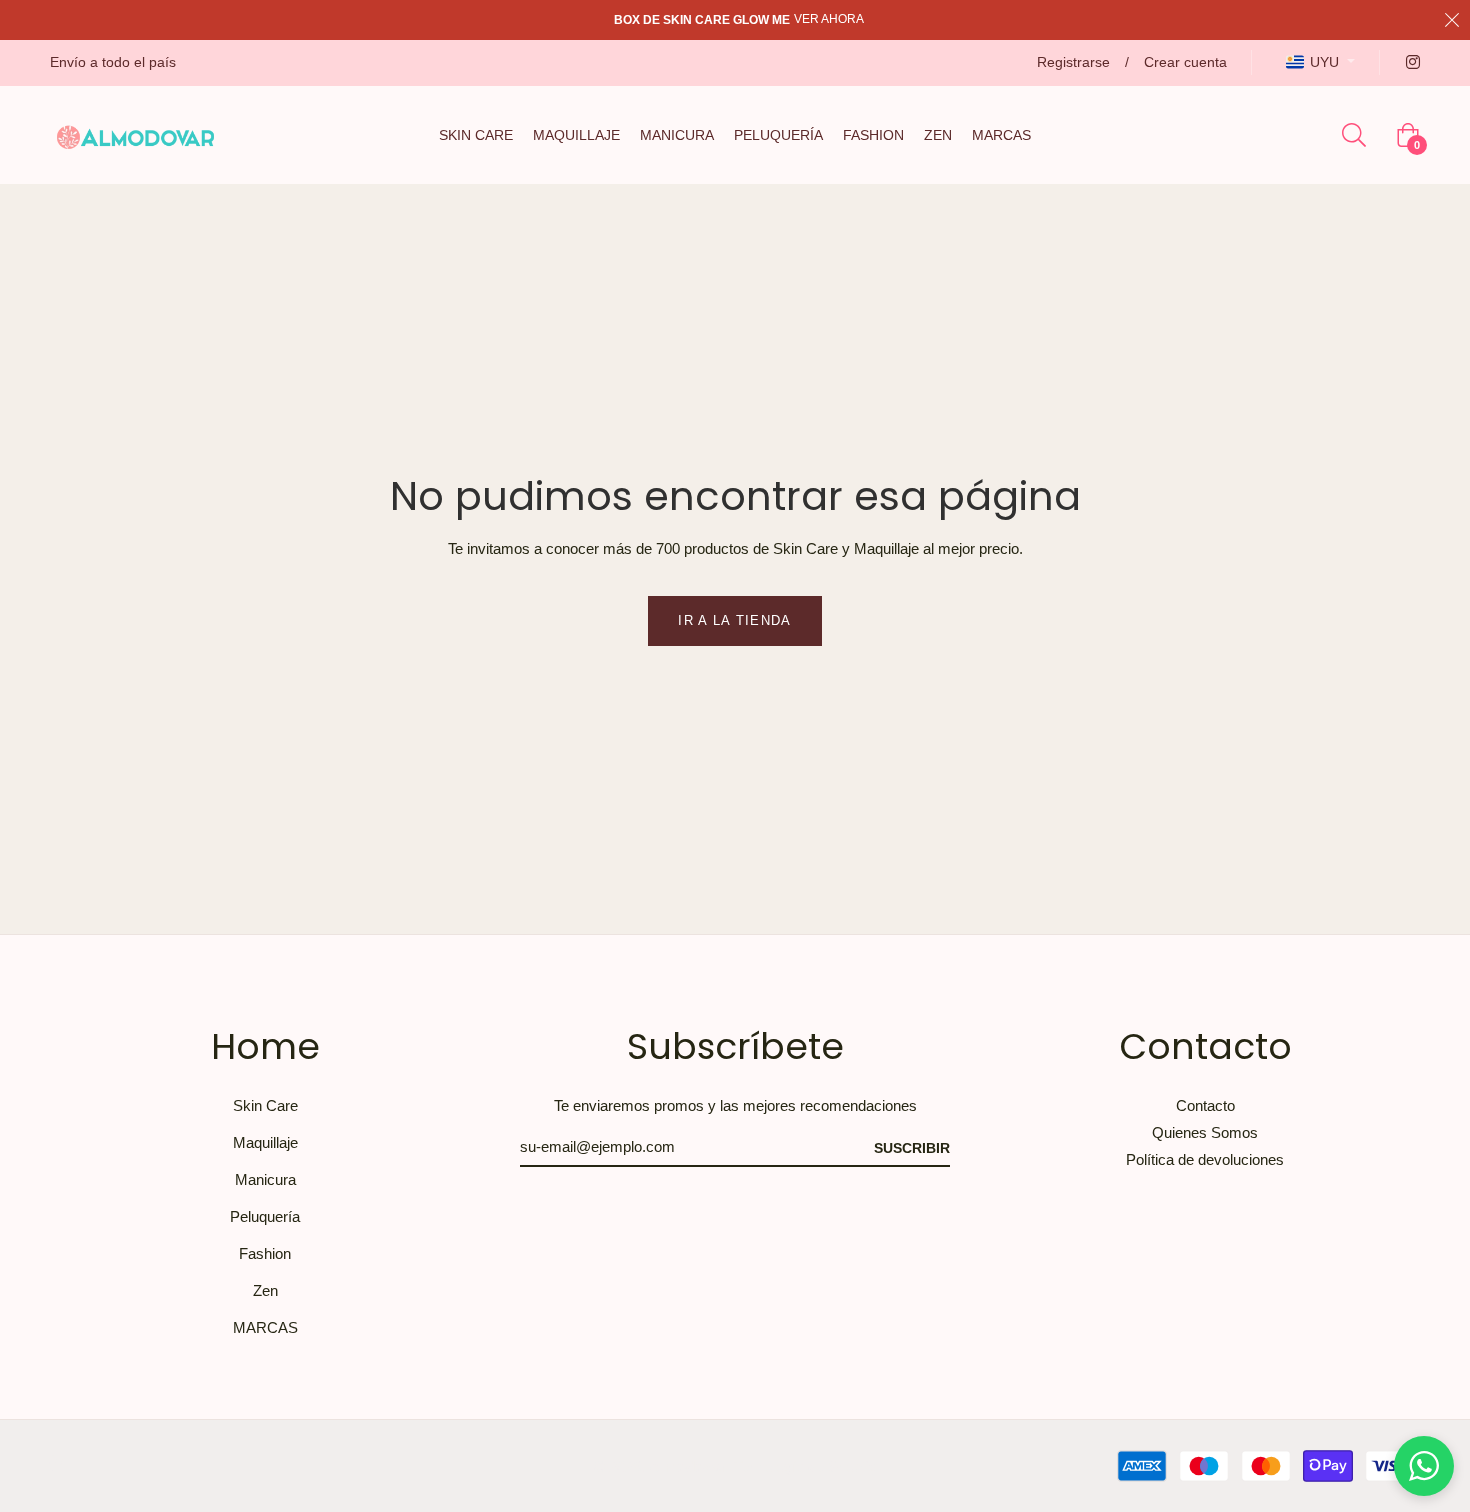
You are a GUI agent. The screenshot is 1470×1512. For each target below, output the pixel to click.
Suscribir (912, 1148)
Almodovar (687, 1466)
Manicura (265, 1179)
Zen (265, 1290)
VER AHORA (829, 19)
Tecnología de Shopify (805, 1466)
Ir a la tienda (734, 620)
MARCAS (265, 1327)
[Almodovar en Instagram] (1412, 62)
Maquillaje (265, 1142)
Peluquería (265, 1216)
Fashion (265, 1253)
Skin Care (265, 1105)
